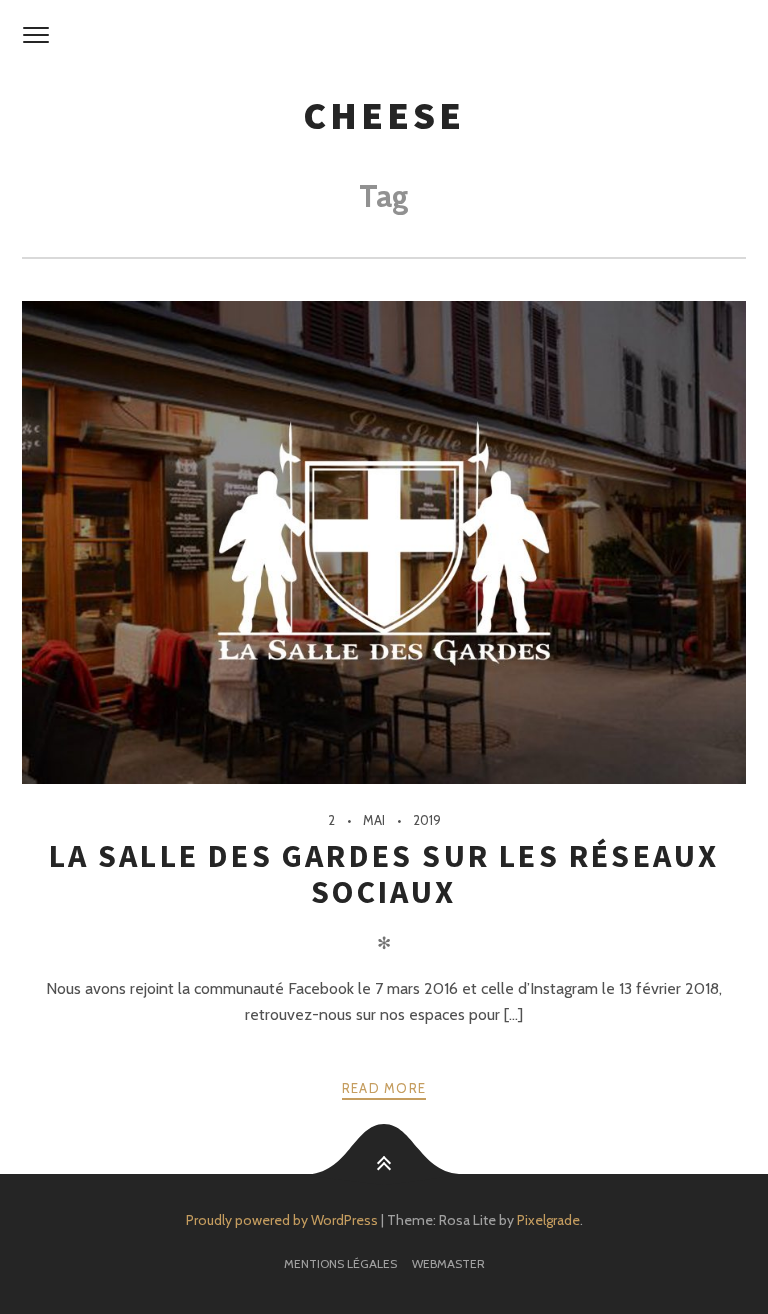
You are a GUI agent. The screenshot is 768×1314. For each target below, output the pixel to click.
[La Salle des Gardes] (384, 36)
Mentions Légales (340, 1263)
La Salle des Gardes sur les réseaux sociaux (384, 874)
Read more (384, 1088)
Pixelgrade (548, 1220)
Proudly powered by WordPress (282, 1220)
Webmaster (448, 1263)
